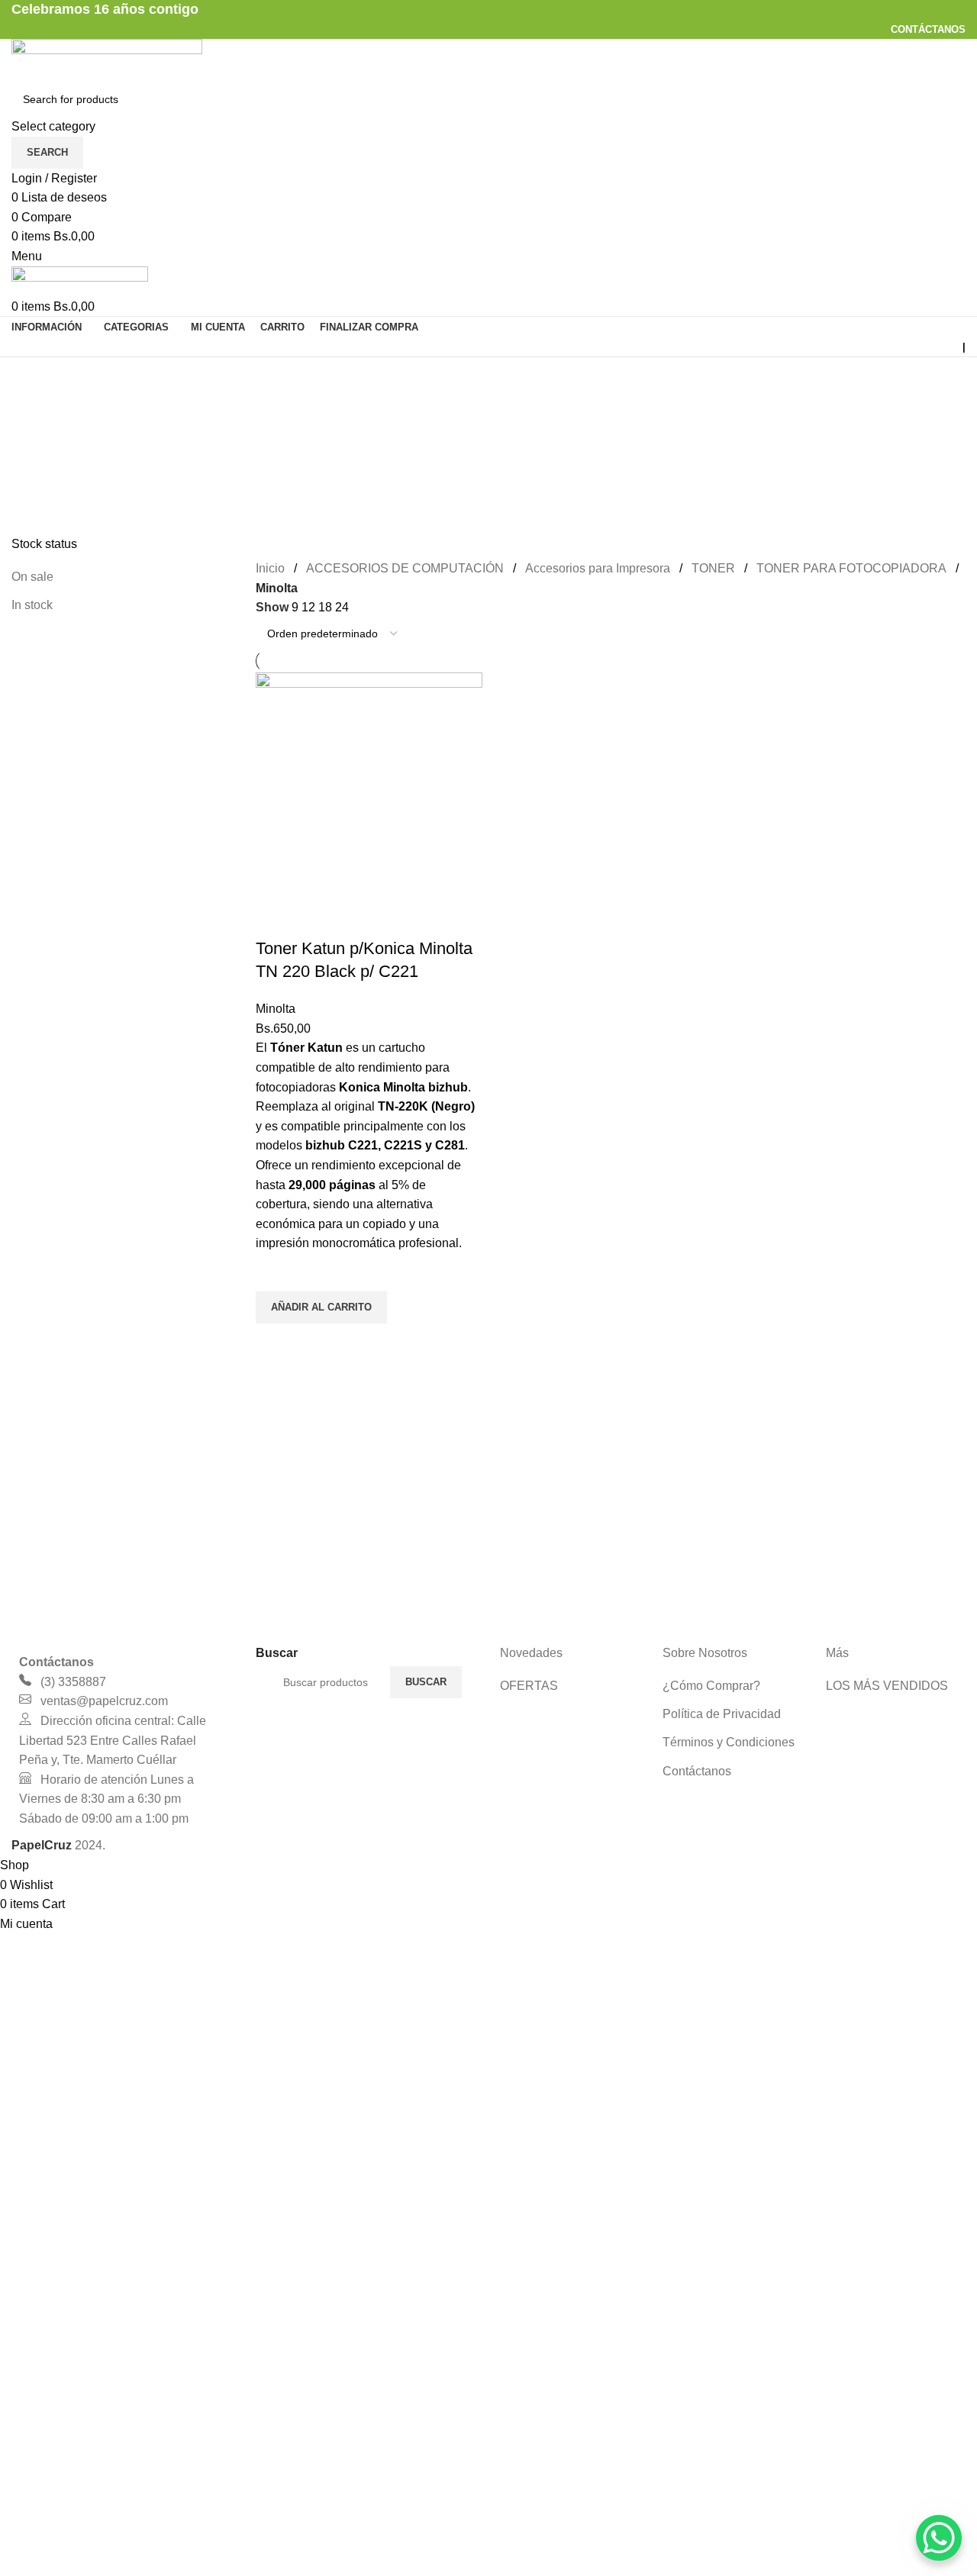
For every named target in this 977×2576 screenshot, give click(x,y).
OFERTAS (529, 1686)
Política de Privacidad (722, 1714)
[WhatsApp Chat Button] (939, 2538)
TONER (713, 568)
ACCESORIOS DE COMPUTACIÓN (405, 568)
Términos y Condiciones (729, 1742)
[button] (321, 1307)
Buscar (426, 1682)
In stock (32, 605)
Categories (43, 451)
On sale (32, 577)
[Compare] (275, 918)
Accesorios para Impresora (598, 568)
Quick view (275, 1343)
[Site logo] (107, 59)
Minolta (276, 1009)
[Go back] (31, 376)
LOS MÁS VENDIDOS (887, 1686)
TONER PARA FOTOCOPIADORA (851, 568)
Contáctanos (697, 1771)
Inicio (270, 568)
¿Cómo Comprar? (711, 1686)
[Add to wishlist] (275, 1272)
